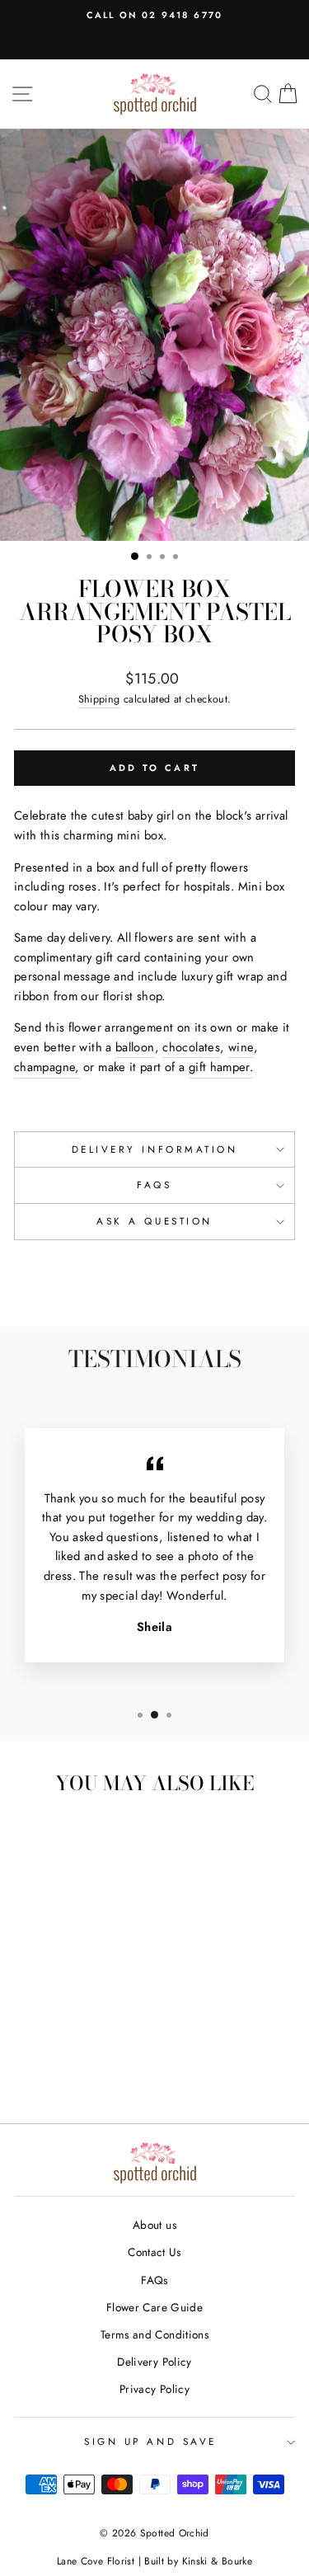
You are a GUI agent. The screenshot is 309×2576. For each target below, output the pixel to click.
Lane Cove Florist (96, 2561)
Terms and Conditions (154, 2334)
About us (154, 2225)
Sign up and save (150, 2441)
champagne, (47, 1067)
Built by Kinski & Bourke (198, 2561)
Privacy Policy (154, 2389)
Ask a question (154, 1221)
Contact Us (154, 2252)
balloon (135, 1047)
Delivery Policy (154, 2362)
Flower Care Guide (154, 2307)
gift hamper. (221, 1067)
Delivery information (155, 1149)
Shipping (99, 699)
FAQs (154, 1185)
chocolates (191, 1047)
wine (241, 1047)
